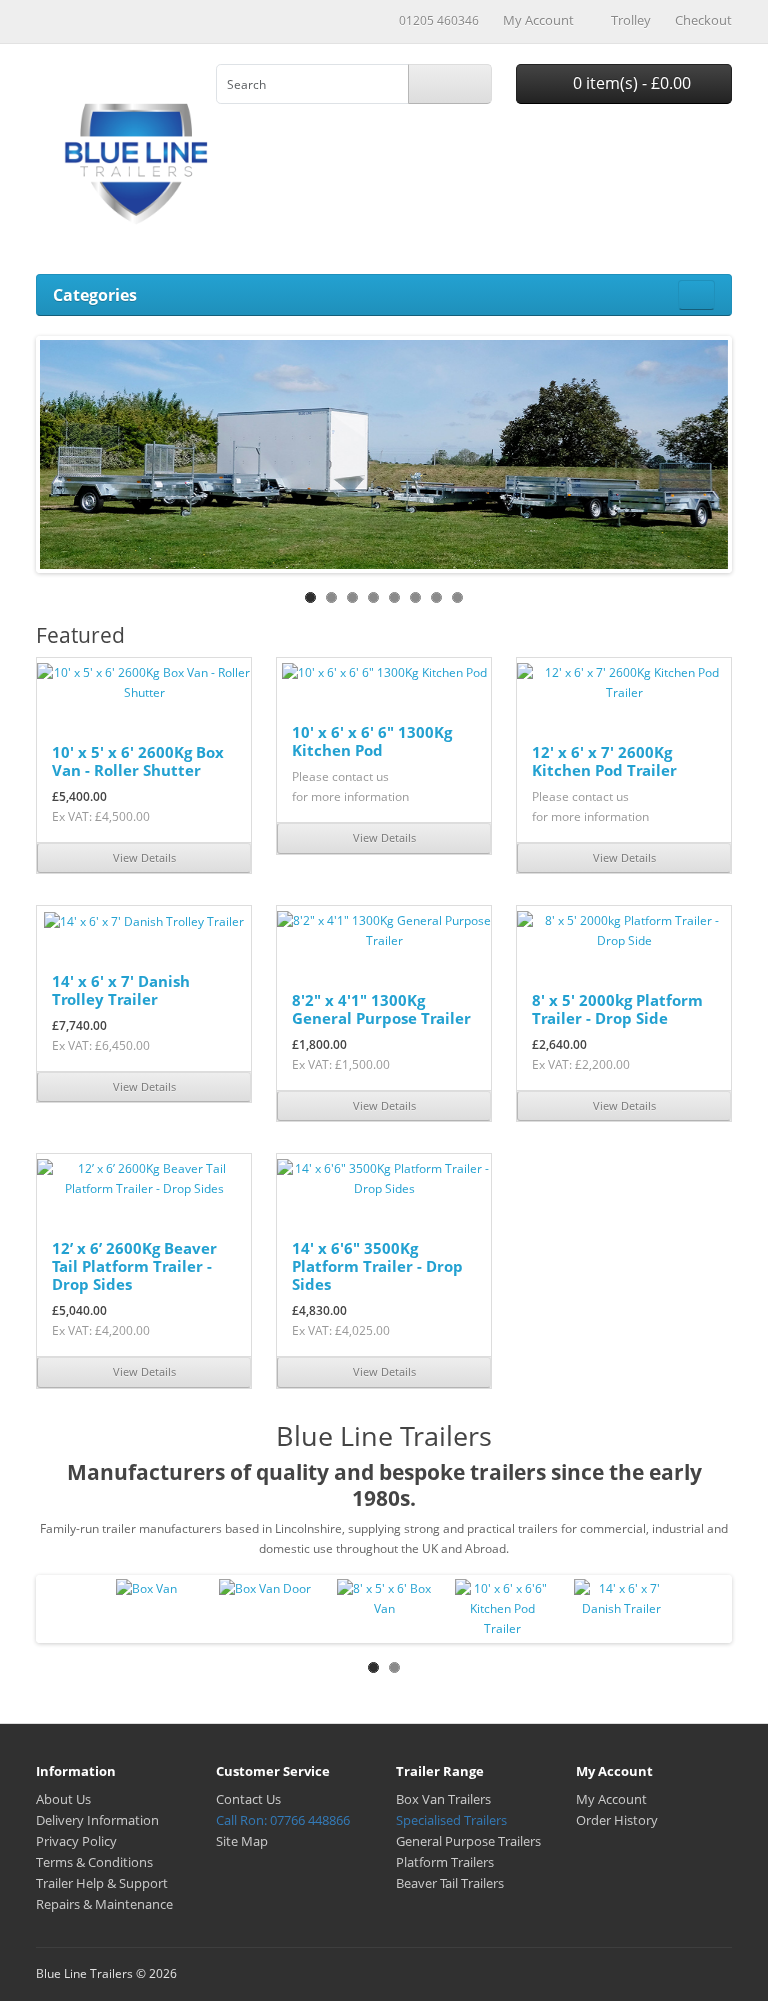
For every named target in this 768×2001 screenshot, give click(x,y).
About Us (63, 1799)
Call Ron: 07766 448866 (283, 1820)
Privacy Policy (76, 1841)
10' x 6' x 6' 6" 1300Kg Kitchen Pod (372, 741)
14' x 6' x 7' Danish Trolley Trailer (121, 990)
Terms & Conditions (94, 1862)
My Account (611, 1799)
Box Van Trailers (443, 1799)
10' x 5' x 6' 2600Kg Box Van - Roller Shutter (138, 761)
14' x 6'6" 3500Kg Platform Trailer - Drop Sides (377, 1266)
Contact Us (248, 1799)
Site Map (242, 1841)
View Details (144, 857)
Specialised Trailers (451, 1820)
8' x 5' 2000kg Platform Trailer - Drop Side (617, 1009)
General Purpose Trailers (468, 1841)
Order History (617, 1820)
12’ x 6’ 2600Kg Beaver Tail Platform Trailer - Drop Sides (134, 1266)
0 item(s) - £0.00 (630, 83)
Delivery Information (97, 1820)
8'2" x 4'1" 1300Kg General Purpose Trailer (381, 1009)
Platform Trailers (445, 1862)
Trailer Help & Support (102, 1883)
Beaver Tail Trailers (450, 1883)
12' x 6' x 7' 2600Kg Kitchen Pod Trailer (604, 761)
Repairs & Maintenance (104, 1904)
